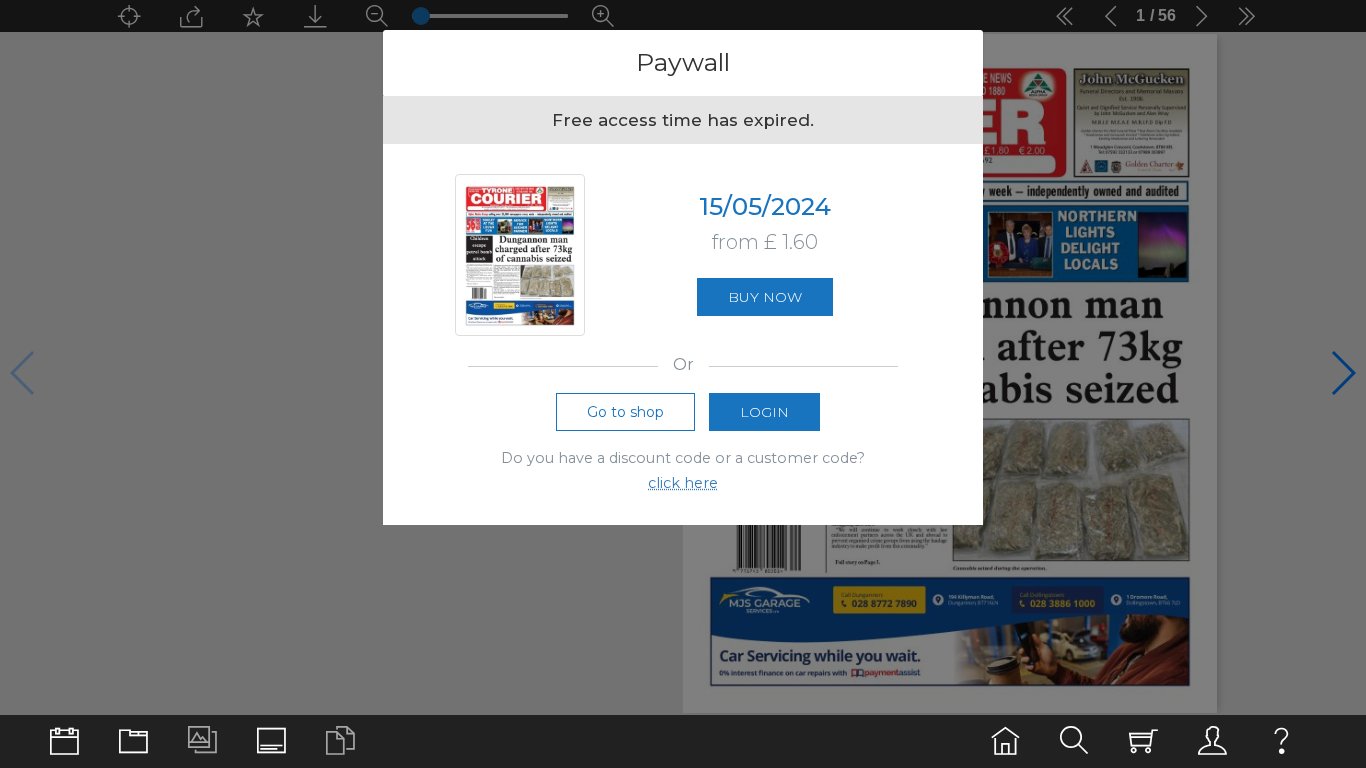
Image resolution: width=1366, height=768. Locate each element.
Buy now (765, 297)
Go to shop (625, 412)
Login (764, 412)
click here (683, 483)
